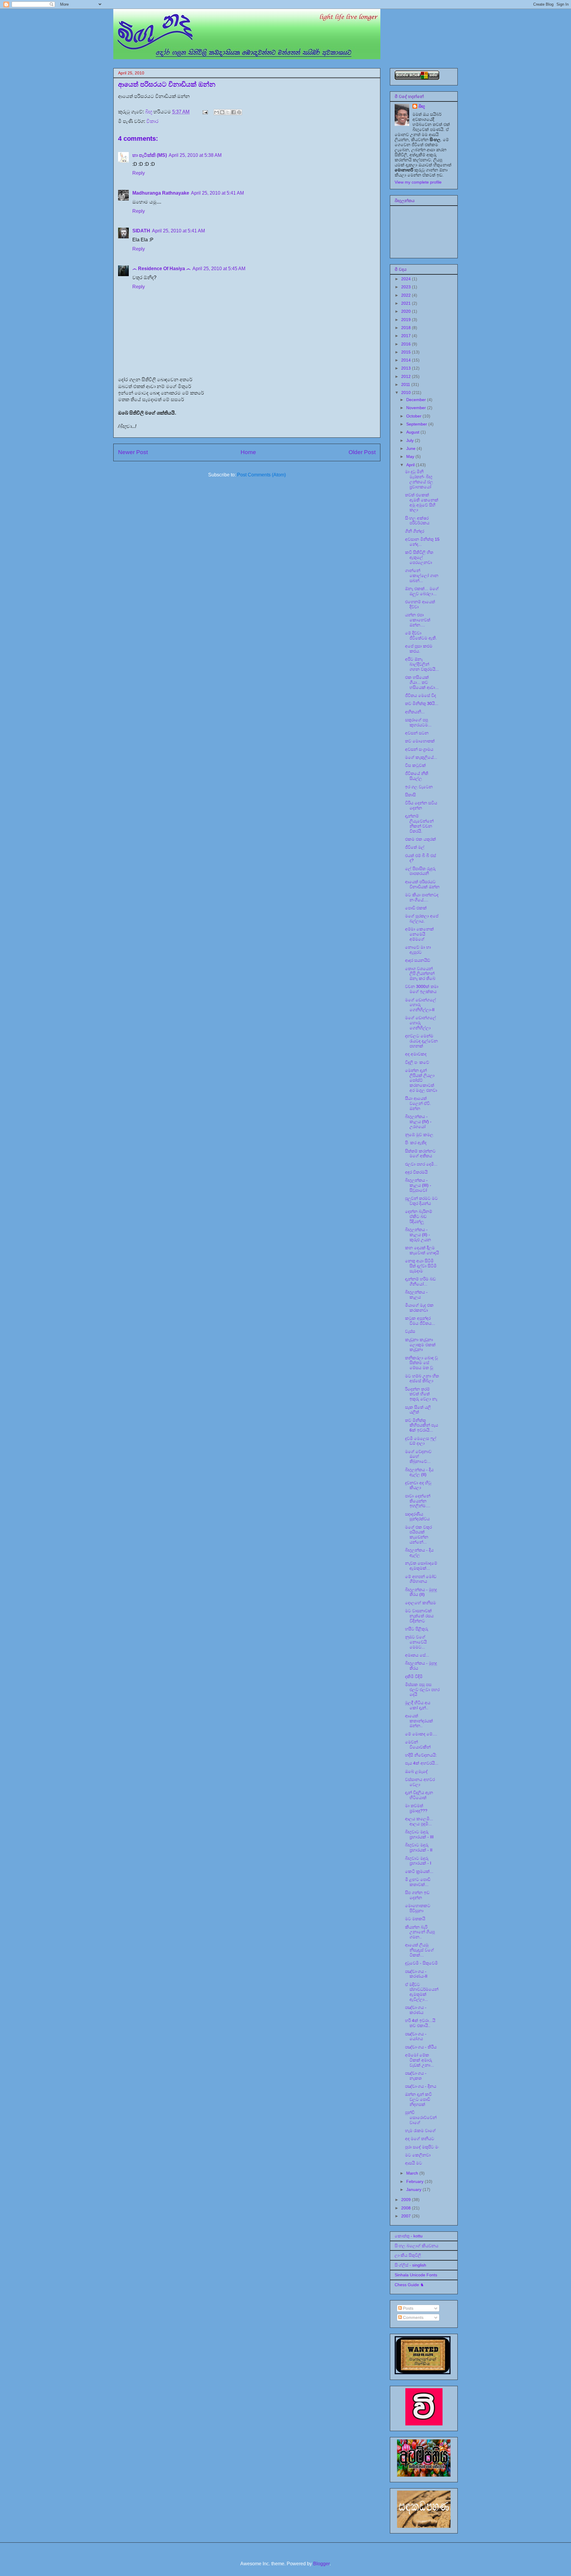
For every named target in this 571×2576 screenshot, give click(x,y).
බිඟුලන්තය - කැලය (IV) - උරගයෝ (418, 1122)
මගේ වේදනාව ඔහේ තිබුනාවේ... (418, 1457)
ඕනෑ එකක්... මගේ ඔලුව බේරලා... (422, 591)
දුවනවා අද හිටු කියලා (418, 1485)
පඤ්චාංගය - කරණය (416, 2010)
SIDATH (141, 231)
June (411, 448)
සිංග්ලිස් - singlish (410, 2265)
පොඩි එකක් (416, 908)
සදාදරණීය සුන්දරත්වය (417, 1517)
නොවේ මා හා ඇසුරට (418, 950)
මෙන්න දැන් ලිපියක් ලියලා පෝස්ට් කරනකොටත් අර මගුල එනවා (421, 1080)
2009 (407, 2200)
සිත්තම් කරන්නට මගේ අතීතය (420, 1154)
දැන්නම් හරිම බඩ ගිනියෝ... (420, 1281)
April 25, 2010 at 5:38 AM (195, 155)
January (414, 2189)
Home (248, 452)
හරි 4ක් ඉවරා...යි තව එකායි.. (420, 2023)
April (411, 465)
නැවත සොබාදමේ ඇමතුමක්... (421, 1566)
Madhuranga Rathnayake (161, 193)
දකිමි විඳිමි (414, 1676)
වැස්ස (410, 1331)
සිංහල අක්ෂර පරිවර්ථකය (417, 521)
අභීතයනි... (415, 712)
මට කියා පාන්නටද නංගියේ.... (422, 897)
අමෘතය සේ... (417, 1655)
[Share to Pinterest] (239, 112)
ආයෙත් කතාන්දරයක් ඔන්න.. (419, 1721)
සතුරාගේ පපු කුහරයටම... (418, 722)
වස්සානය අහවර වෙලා (420, 1782)
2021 (407, 303)
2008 (407, 2208)
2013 (407, 368)
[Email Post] (205, 112)
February (415, 2181)
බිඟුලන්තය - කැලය (416, 1295)
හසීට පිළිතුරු (417, 1629)
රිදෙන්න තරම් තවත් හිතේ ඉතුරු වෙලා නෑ (421, 1394)
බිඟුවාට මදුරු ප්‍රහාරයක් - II (419, 1847)
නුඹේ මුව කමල (419, 1135)
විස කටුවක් (415, 765)
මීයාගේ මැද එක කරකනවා (419, 1308)
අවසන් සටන (417, 733)
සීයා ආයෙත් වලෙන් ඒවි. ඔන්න (418, 1103)
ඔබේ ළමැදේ (416, 1771)
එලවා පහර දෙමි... (421, 1164)
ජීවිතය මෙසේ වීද (421, 695)
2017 (407, 336)
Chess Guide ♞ (409, 2285)
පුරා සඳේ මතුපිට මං (422, 2147)
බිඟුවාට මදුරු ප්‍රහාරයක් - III (419, 1834)
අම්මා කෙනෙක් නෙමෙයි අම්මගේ (419, 934)
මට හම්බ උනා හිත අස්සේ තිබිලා (422, 1378)
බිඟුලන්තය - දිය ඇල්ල (419, 1553)
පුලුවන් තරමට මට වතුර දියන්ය (421, 1201)
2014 (407, 360)
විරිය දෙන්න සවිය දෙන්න (421, 805)
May (411, 456)
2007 (407, 2216)
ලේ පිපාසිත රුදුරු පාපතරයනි (420, 871)
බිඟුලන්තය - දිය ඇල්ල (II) (419, 1472)
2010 (407, 392)
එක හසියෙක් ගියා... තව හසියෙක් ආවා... (422, 682)
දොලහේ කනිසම (421, 1603)
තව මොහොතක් (420, 741)
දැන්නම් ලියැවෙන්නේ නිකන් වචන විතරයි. (419, 823)
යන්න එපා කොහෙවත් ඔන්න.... (418, 620)
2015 (407, 352)
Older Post (362, 452)
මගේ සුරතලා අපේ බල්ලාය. (422, 918)
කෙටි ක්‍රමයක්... (419, 1871)
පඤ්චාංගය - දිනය (421, 2086)
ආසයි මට (414, 2163)
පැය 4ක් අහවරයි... (422, 1763)
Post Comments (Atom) (261, 475)
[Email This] (217, 112)
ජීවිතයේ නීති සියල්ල (417, 776)
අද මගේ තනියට (420, 2139)
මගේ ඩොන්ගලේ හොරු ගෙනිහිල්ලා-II (421, 1005)
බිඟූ (422, 106)
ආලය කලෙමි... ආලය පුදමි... (419, 1821)
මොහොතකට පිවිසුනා (418, 1908)
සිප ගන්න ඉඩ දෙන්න (417, 1895)
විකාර (152, 121)
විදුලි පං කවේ (417, 1062)
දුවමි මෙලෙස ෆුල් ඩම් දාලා (421, 1441)
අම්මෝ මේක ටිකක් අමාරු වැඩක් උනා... (419, 2060)
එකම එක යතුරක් (421, 839)
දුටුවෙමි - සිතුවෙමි (421, 1963)
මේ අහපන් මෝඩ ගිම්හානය (421, 1579)
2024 (407, 279)
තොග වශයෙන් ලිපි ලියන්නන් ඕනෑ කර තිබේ (420, 974)
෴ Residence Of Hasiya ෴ (161, 269)
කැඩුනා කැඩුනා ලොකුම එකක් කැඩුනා (420, 1345)
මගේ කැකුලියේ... (421, 757)
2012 (407, 376)
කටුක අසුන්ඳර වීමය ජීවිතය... (420, 1321)
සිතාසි (410, 795)
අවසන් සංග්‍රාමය (419, 749)
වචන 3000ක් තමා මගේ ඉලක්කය (422, 989)
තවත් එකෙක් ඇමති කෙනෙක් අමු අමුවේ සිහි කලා (422, 502)
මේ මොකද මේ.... (421, 1734)
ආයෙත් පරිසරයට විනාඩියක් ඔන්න (422, 884)
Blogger (321, 2564)
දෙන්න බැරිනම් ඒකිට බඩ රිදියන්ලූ (419, 1216)
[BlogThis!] (222, 112)
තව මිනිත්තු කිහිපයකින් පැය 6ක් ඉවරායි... (422, 1425)
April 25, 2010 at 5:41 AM (217, 193)
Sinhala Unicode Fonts (416, 2275)
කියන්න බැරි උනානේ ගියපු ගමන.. (420, 1932)
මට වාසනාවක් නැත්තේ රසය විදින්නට (419, 1616)
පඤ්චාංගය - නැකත (416, 2076)
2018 (407, 328)
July (411, 440)
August (413, 432)
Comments (413, 2317)
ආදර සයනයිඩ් (418, 960)
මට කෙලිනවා (418, 2155)
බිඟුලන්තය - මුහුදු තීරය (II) (421, 1592)
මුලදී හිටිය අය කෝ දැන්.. (418, 1705)
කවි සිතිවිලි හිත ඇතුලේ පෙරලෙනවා (419, 557)
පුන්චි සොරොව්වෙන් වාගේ (421, 2117)
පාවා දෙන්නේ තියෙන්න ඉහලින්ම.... (418, 1501)
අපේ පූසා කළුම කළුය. (419, 649)
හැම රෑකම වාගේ (420, 2131)
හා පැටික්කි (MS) (150, 155)
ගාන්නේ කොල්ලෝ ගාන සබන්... (422, 575)
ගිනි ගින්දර (415, 531)
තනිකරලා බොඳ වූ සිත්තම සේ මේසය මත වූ (421, 1363)
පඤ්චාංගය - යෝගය (416, 2036)
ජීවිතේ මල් (415, 847)
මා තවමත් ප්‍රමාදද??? (416, 1808)
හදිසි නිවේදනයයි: (421, 1755)
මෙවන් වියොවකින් (418, 1744)
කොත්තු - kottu (409, 2236)
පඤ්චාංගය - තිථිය (421, 2047)
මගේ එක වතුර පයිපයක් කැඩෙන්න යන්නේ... (418, 1535)
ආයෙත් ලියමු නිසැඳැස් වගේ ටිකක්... (419, 1950)
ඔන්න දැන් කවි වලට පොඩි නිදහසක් (418, 2099)
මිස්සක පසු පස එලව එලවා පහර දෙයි (422, 1690)
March (413, 2173)
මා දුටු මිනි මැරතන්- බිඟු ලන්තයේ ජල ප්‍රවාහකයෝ (419, 479)
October (414, 416)
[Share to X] (228, 112)
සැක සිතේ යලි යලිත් (418, 1410)
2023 (407, 287)
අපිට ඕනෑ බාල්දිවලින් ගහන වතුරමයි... (422, 664)
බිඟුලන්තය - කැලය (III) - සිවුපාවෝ (418, 1185)
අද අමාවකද (416, 1054)
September (417, 424)
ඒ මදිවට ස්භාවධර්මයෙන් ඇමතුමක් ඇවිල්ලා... (422, 1992)
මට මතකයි (415, 1919)
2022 (407, 295)
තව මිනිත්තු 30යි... (422, 703)
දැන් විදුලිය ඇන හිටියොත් (419, 1795)
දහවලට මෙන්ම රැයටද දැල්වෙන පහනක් (421, 1041)
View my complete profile (418, 182)
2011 (406, 384)
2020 (407, 311)
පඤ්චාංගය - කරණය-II (416, 1974)
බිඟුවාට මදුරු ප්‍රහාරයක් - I (418, 1861)
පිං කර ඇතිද (416, 1143)
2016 (407, 344)
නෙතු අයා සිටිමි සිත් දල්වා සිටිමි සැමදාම (421, 1266)
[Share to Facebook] (233, 112)
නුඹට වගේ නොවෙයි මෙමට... (416, 1642)
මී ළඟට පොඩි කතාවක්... (418, 1882)
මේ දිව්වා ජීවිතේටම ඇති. (421, 635)
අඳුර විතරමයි (416, 1172)
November (417, 408)
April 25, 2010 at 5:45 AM (219, 269)
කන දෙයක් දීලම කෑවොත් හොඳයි (422, 1250)
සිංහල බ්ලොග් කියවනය (417, 2246)
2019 (407, 320)
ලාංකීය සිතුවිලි (408, 2255)
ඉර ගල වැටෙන (419, 787)
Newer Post (133, 452)
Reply (139, 173)
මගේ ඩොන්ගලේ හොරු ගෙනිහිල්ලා (421, 1023)
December (417, 400)
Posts (408, 2308)
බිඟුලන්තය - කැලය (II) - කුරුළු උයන (418, 1235)
